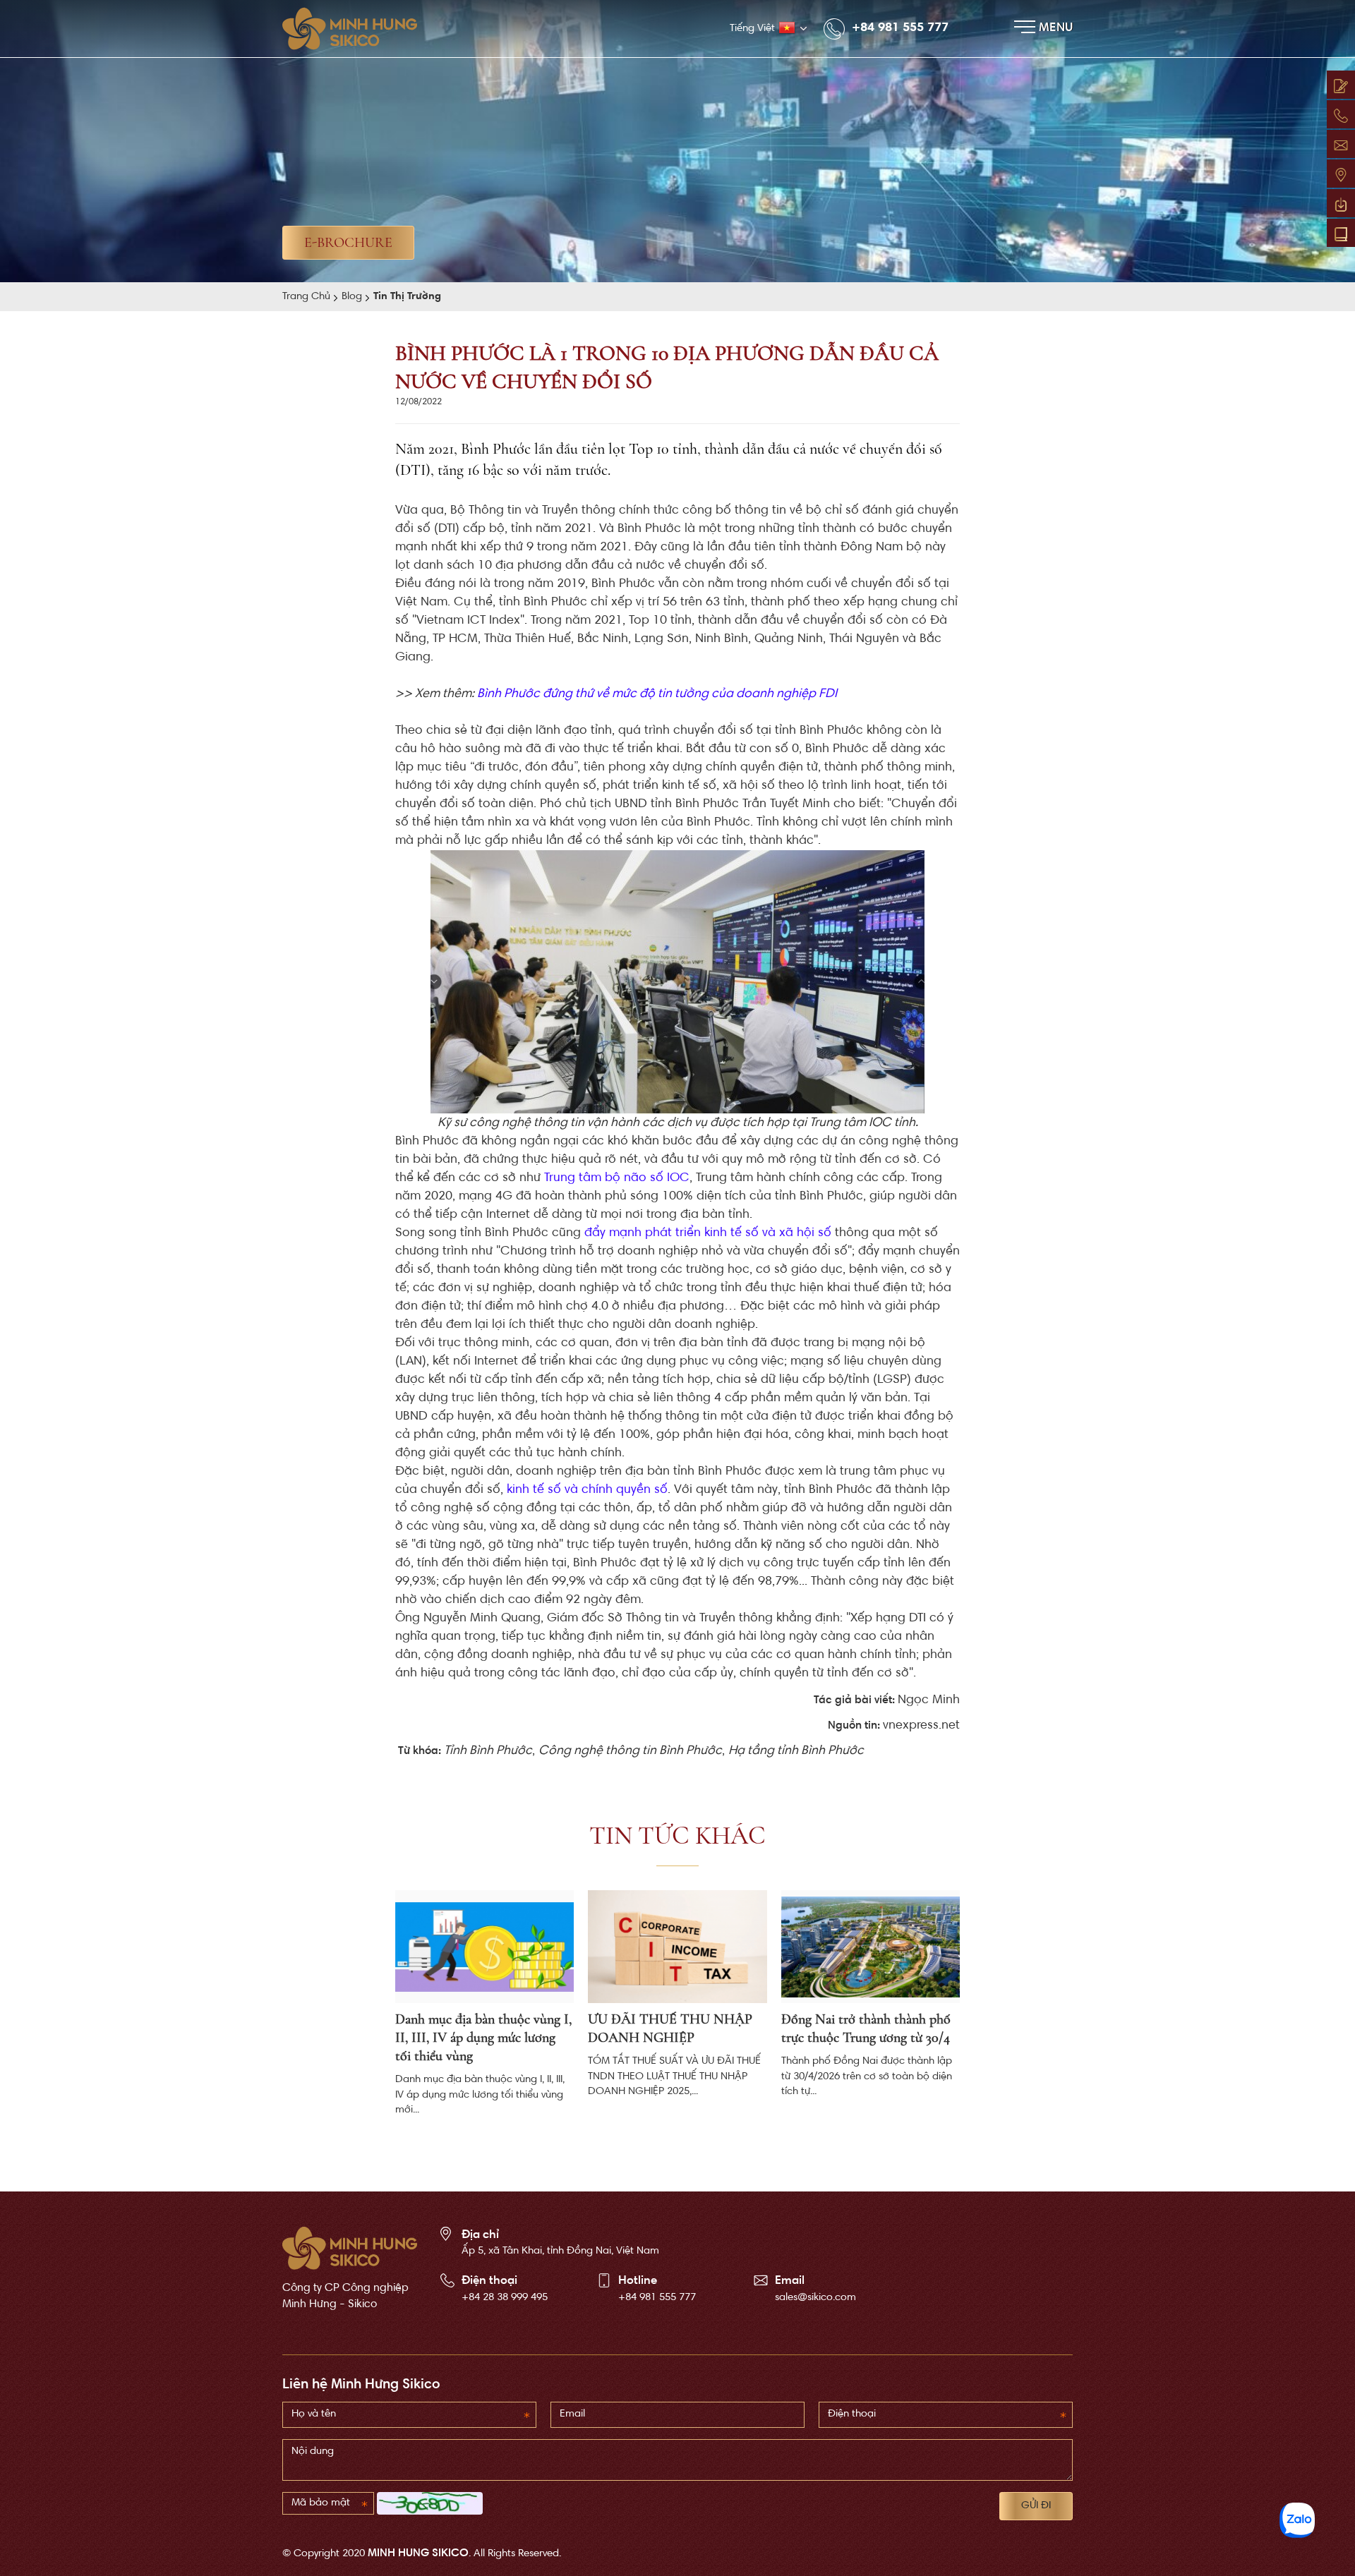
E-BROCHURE (348, 243)
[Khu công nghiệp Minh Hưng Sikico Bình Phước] (357, 29)
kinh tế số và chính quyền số (587, 1490)
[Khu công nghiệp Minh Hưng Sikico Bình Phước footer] (350, 2248)
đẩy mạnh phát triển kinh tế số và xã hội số (708, 1233)
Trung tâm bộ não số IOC (617, 1178)
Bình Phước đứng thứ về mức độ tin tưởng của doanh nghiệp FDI (657, 694)
